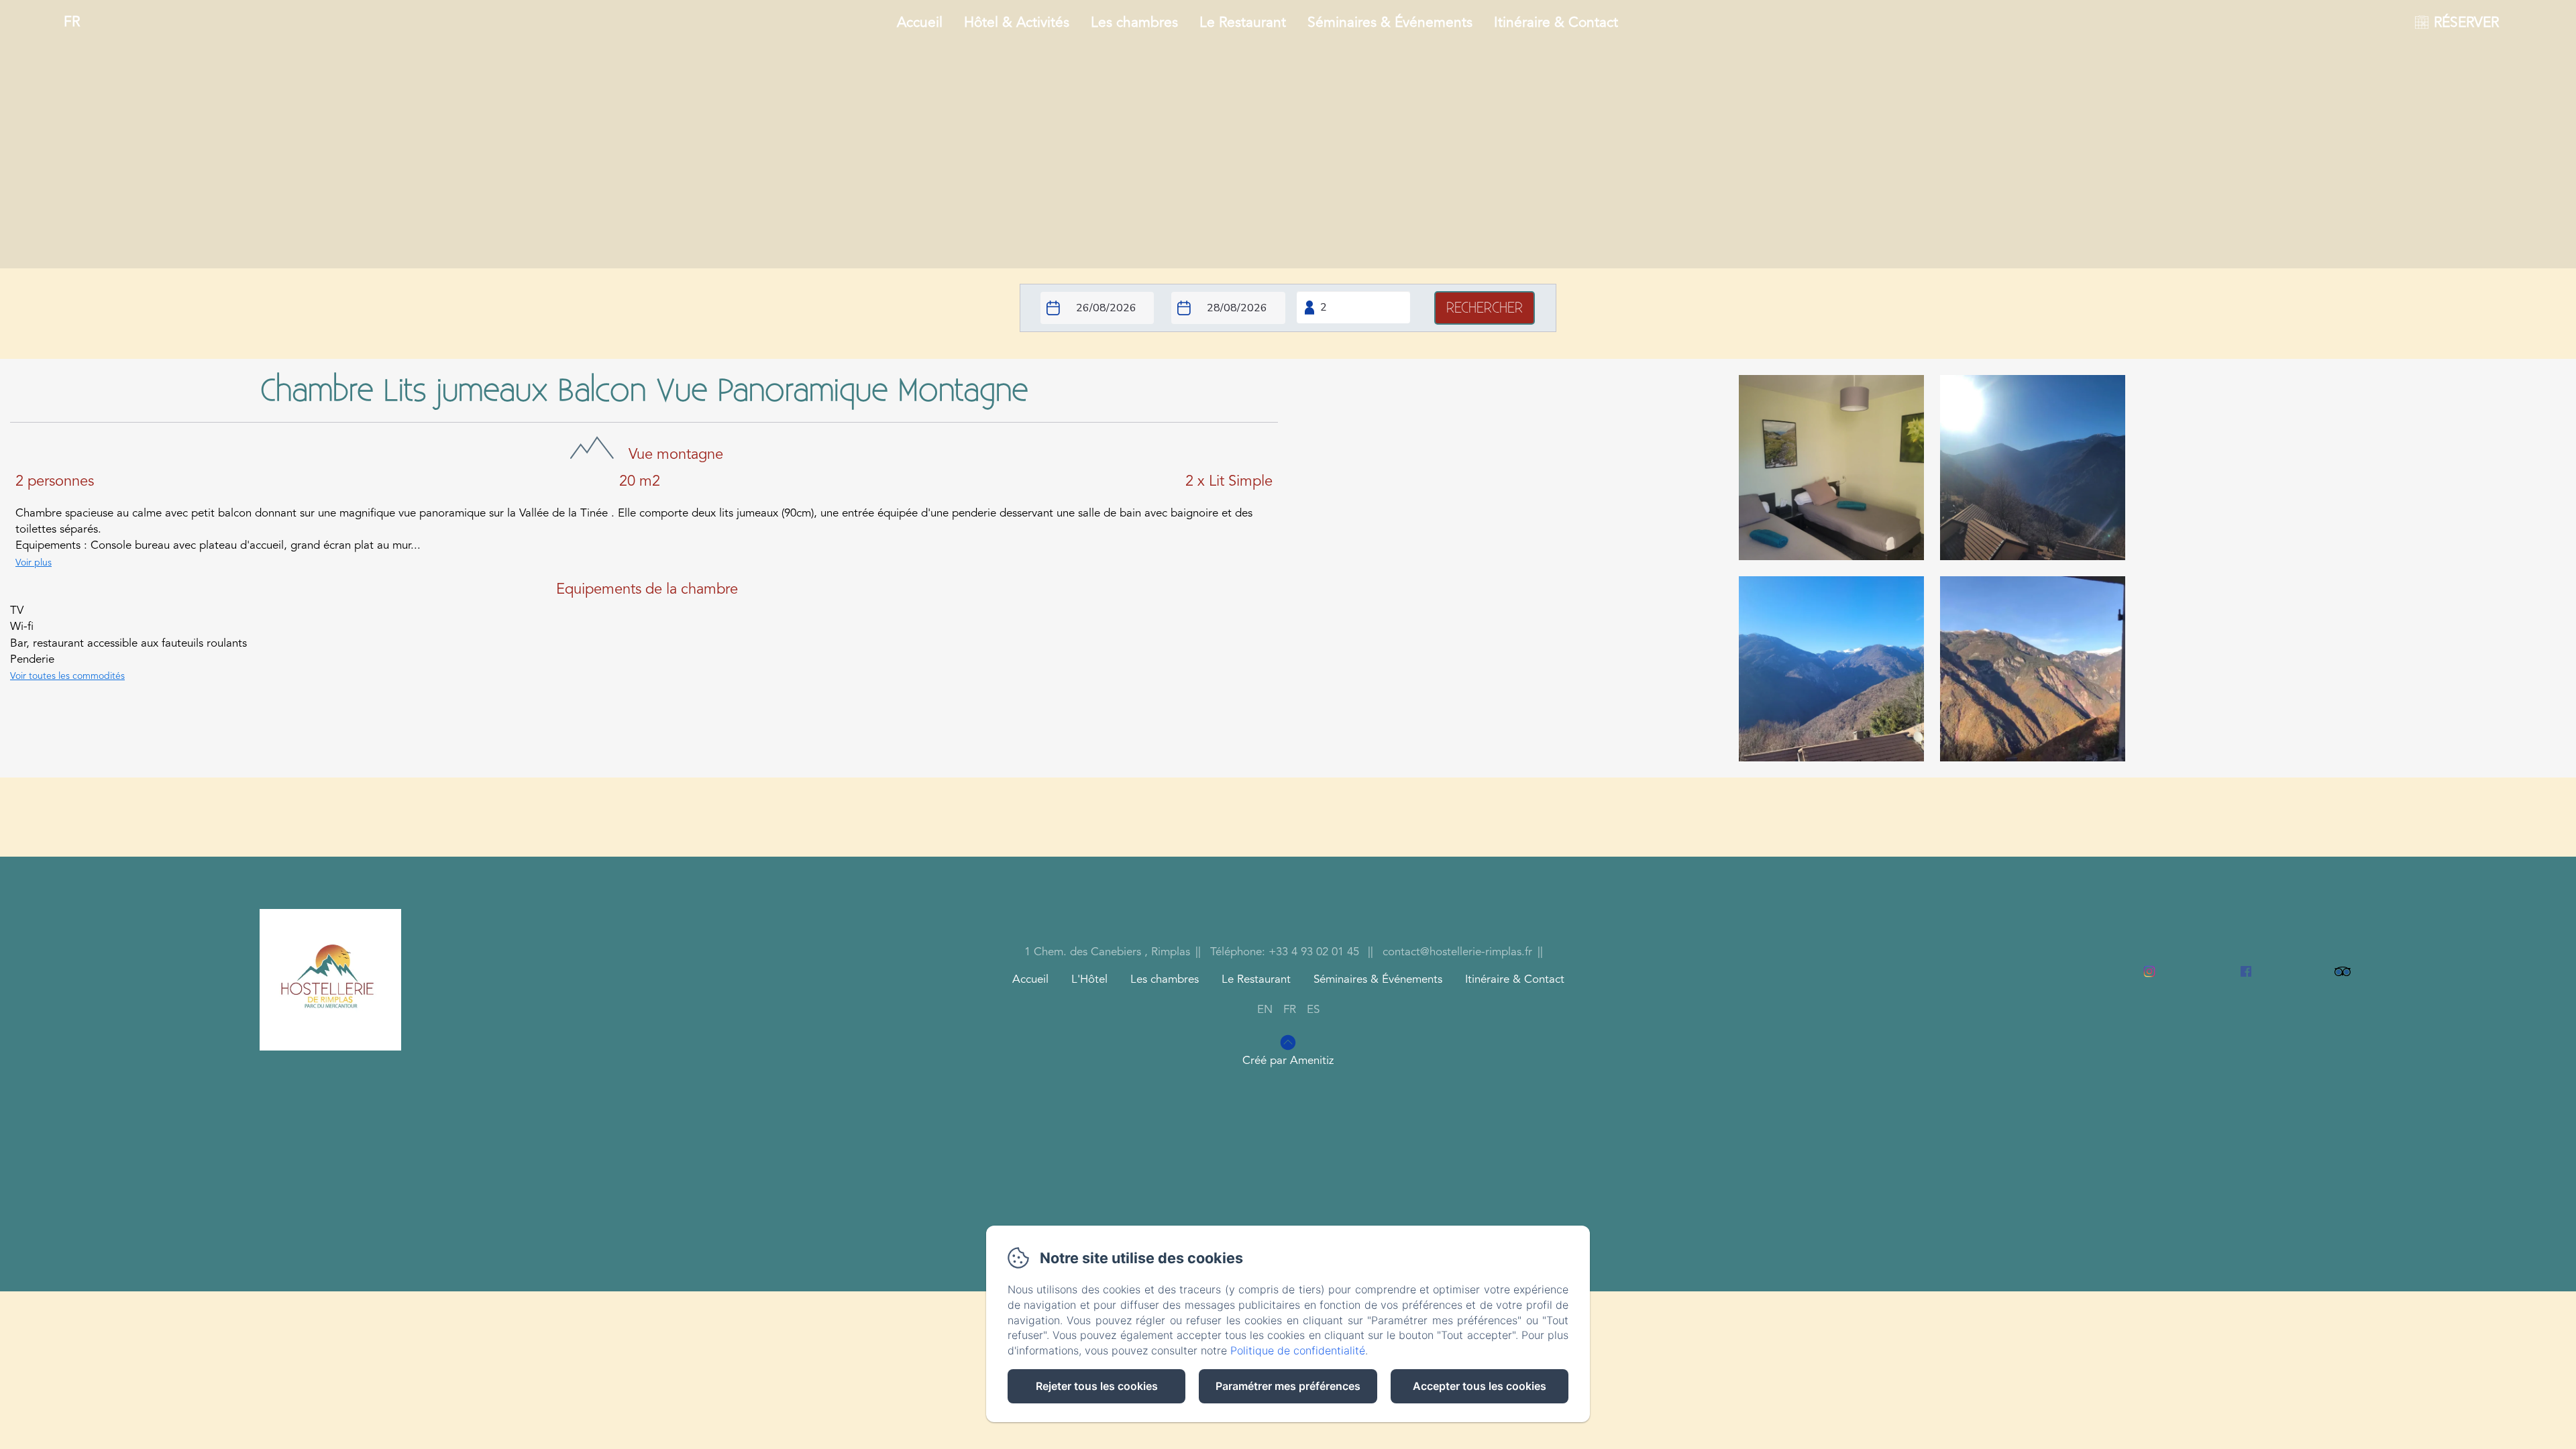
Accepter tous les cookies (1480, 1386)
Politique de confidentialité (1298, 1350)
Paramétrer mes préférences (1288, 1386)
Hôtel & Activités (1017, 23)
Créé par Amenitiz (1288, 1061)
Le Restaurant (1243, 23)
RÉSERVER (2466, 23)
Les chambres (1134, 23)
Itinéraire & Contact (1556, 23)
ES (1313, 1010)
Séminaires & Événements (1390, 23)
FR (1290, 1010)
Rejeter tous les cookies (1097, 1386)
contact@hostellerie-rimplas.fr (1457, 952)
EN (1265, 1010)
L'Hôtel (1089, 980)
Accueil (920, 23)
